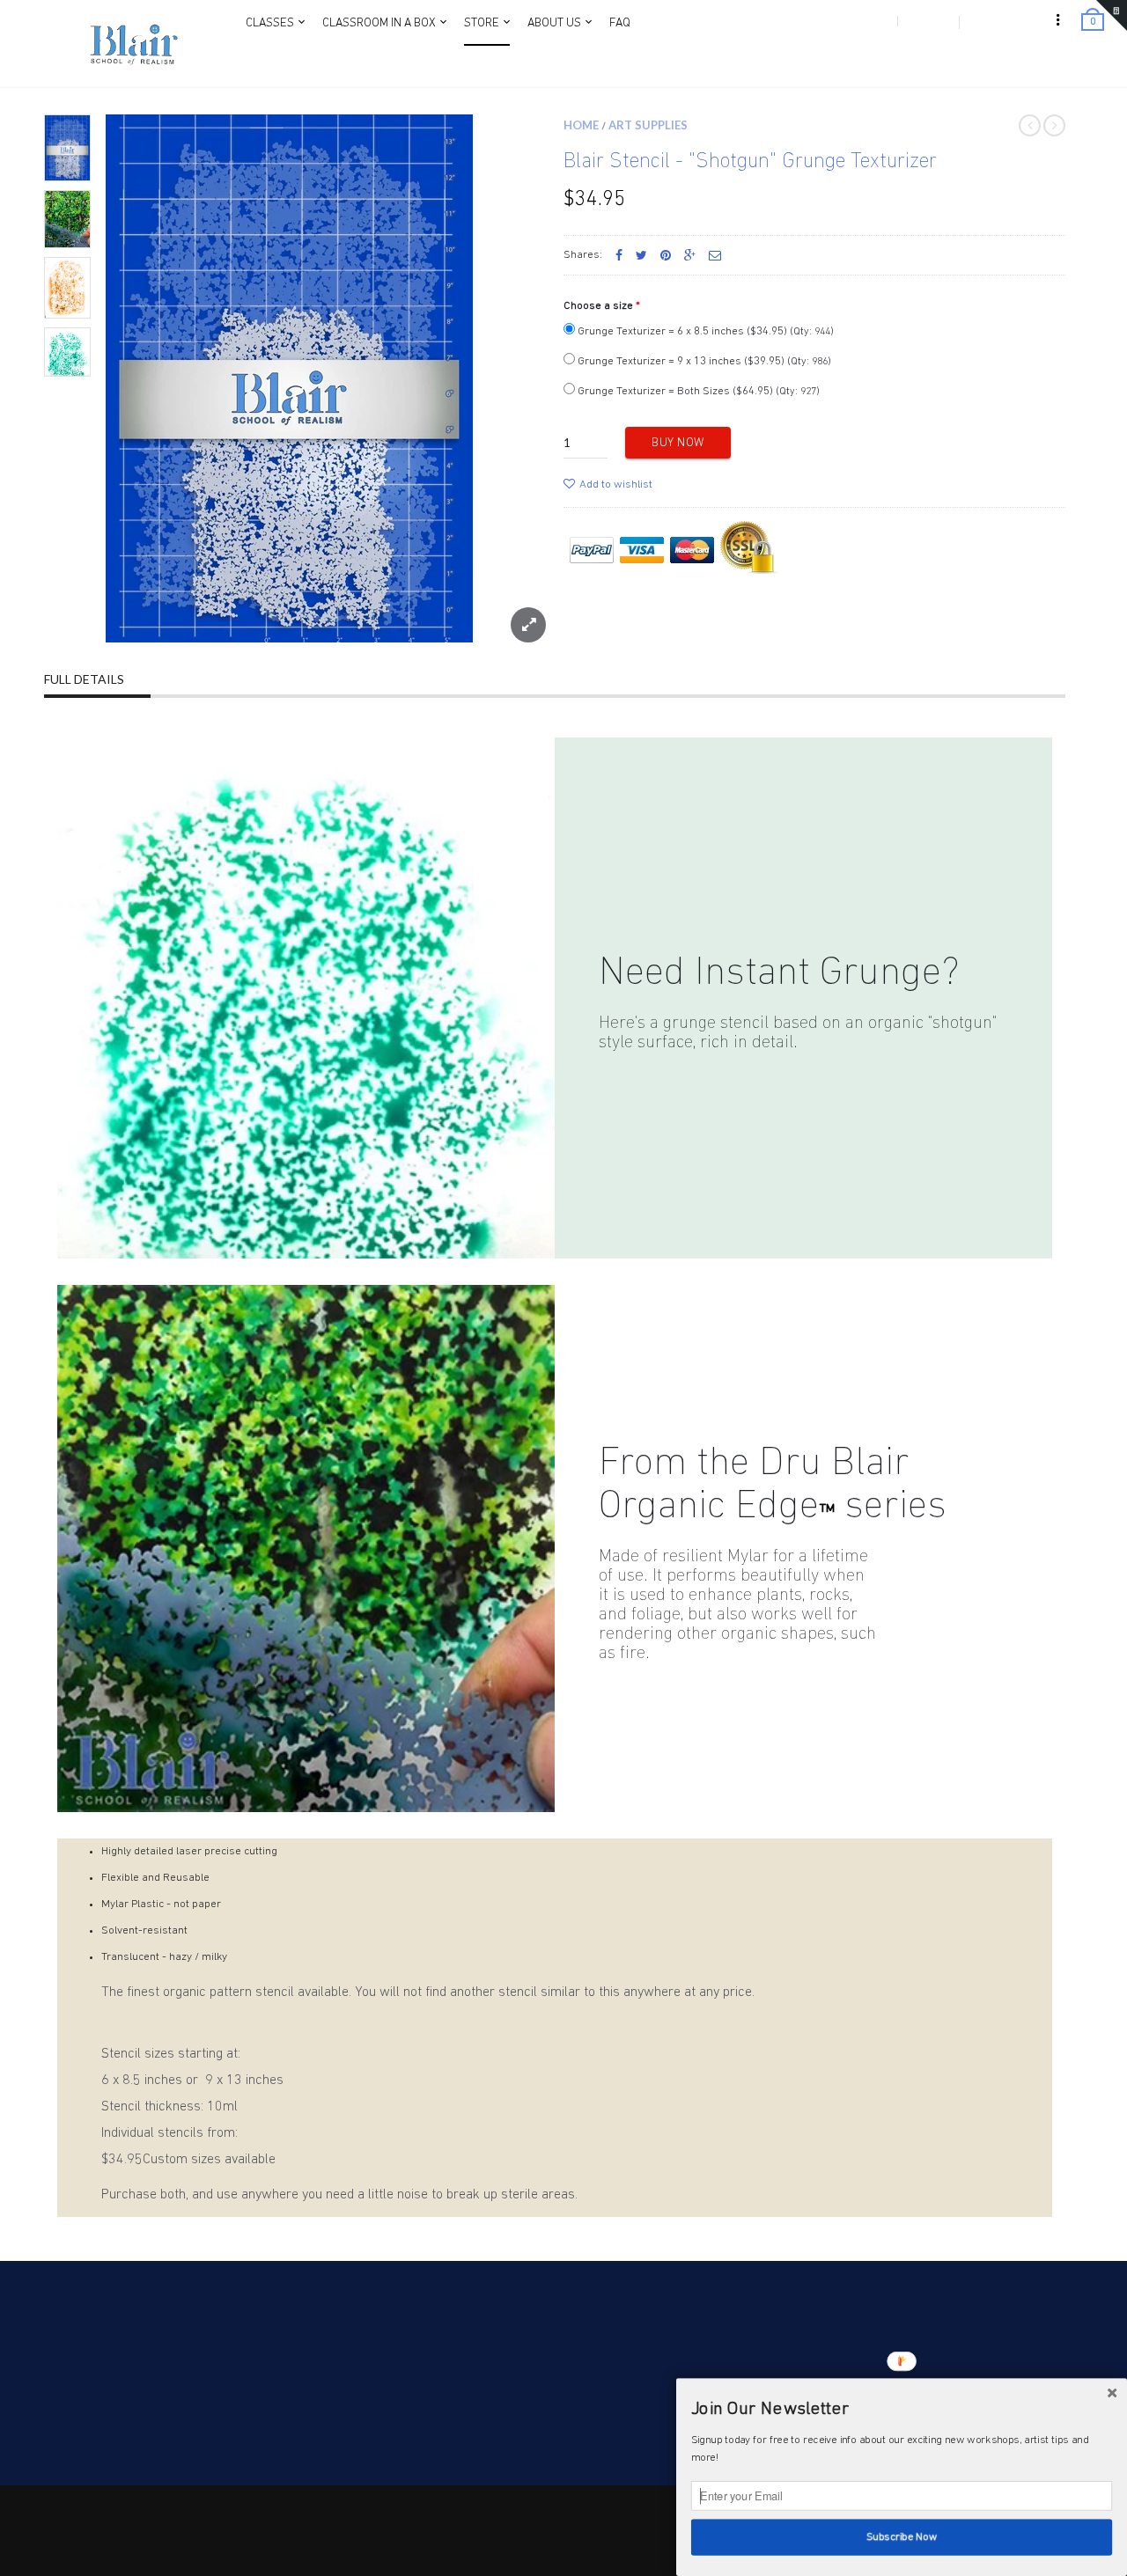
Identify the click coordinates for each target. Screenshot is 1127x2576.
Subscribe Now (902, 2538)
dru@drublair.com (104, 2401)
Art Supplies (648, 125)
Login (873, 21)
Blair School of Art (173, 2509)
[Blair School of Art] (132, 44)
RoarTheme (134, 2527)
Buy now (678, 443)
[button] (902, 2410)
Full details (84, 679)
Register (928, 21)
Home (581, 125)
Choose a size (598, 306)
